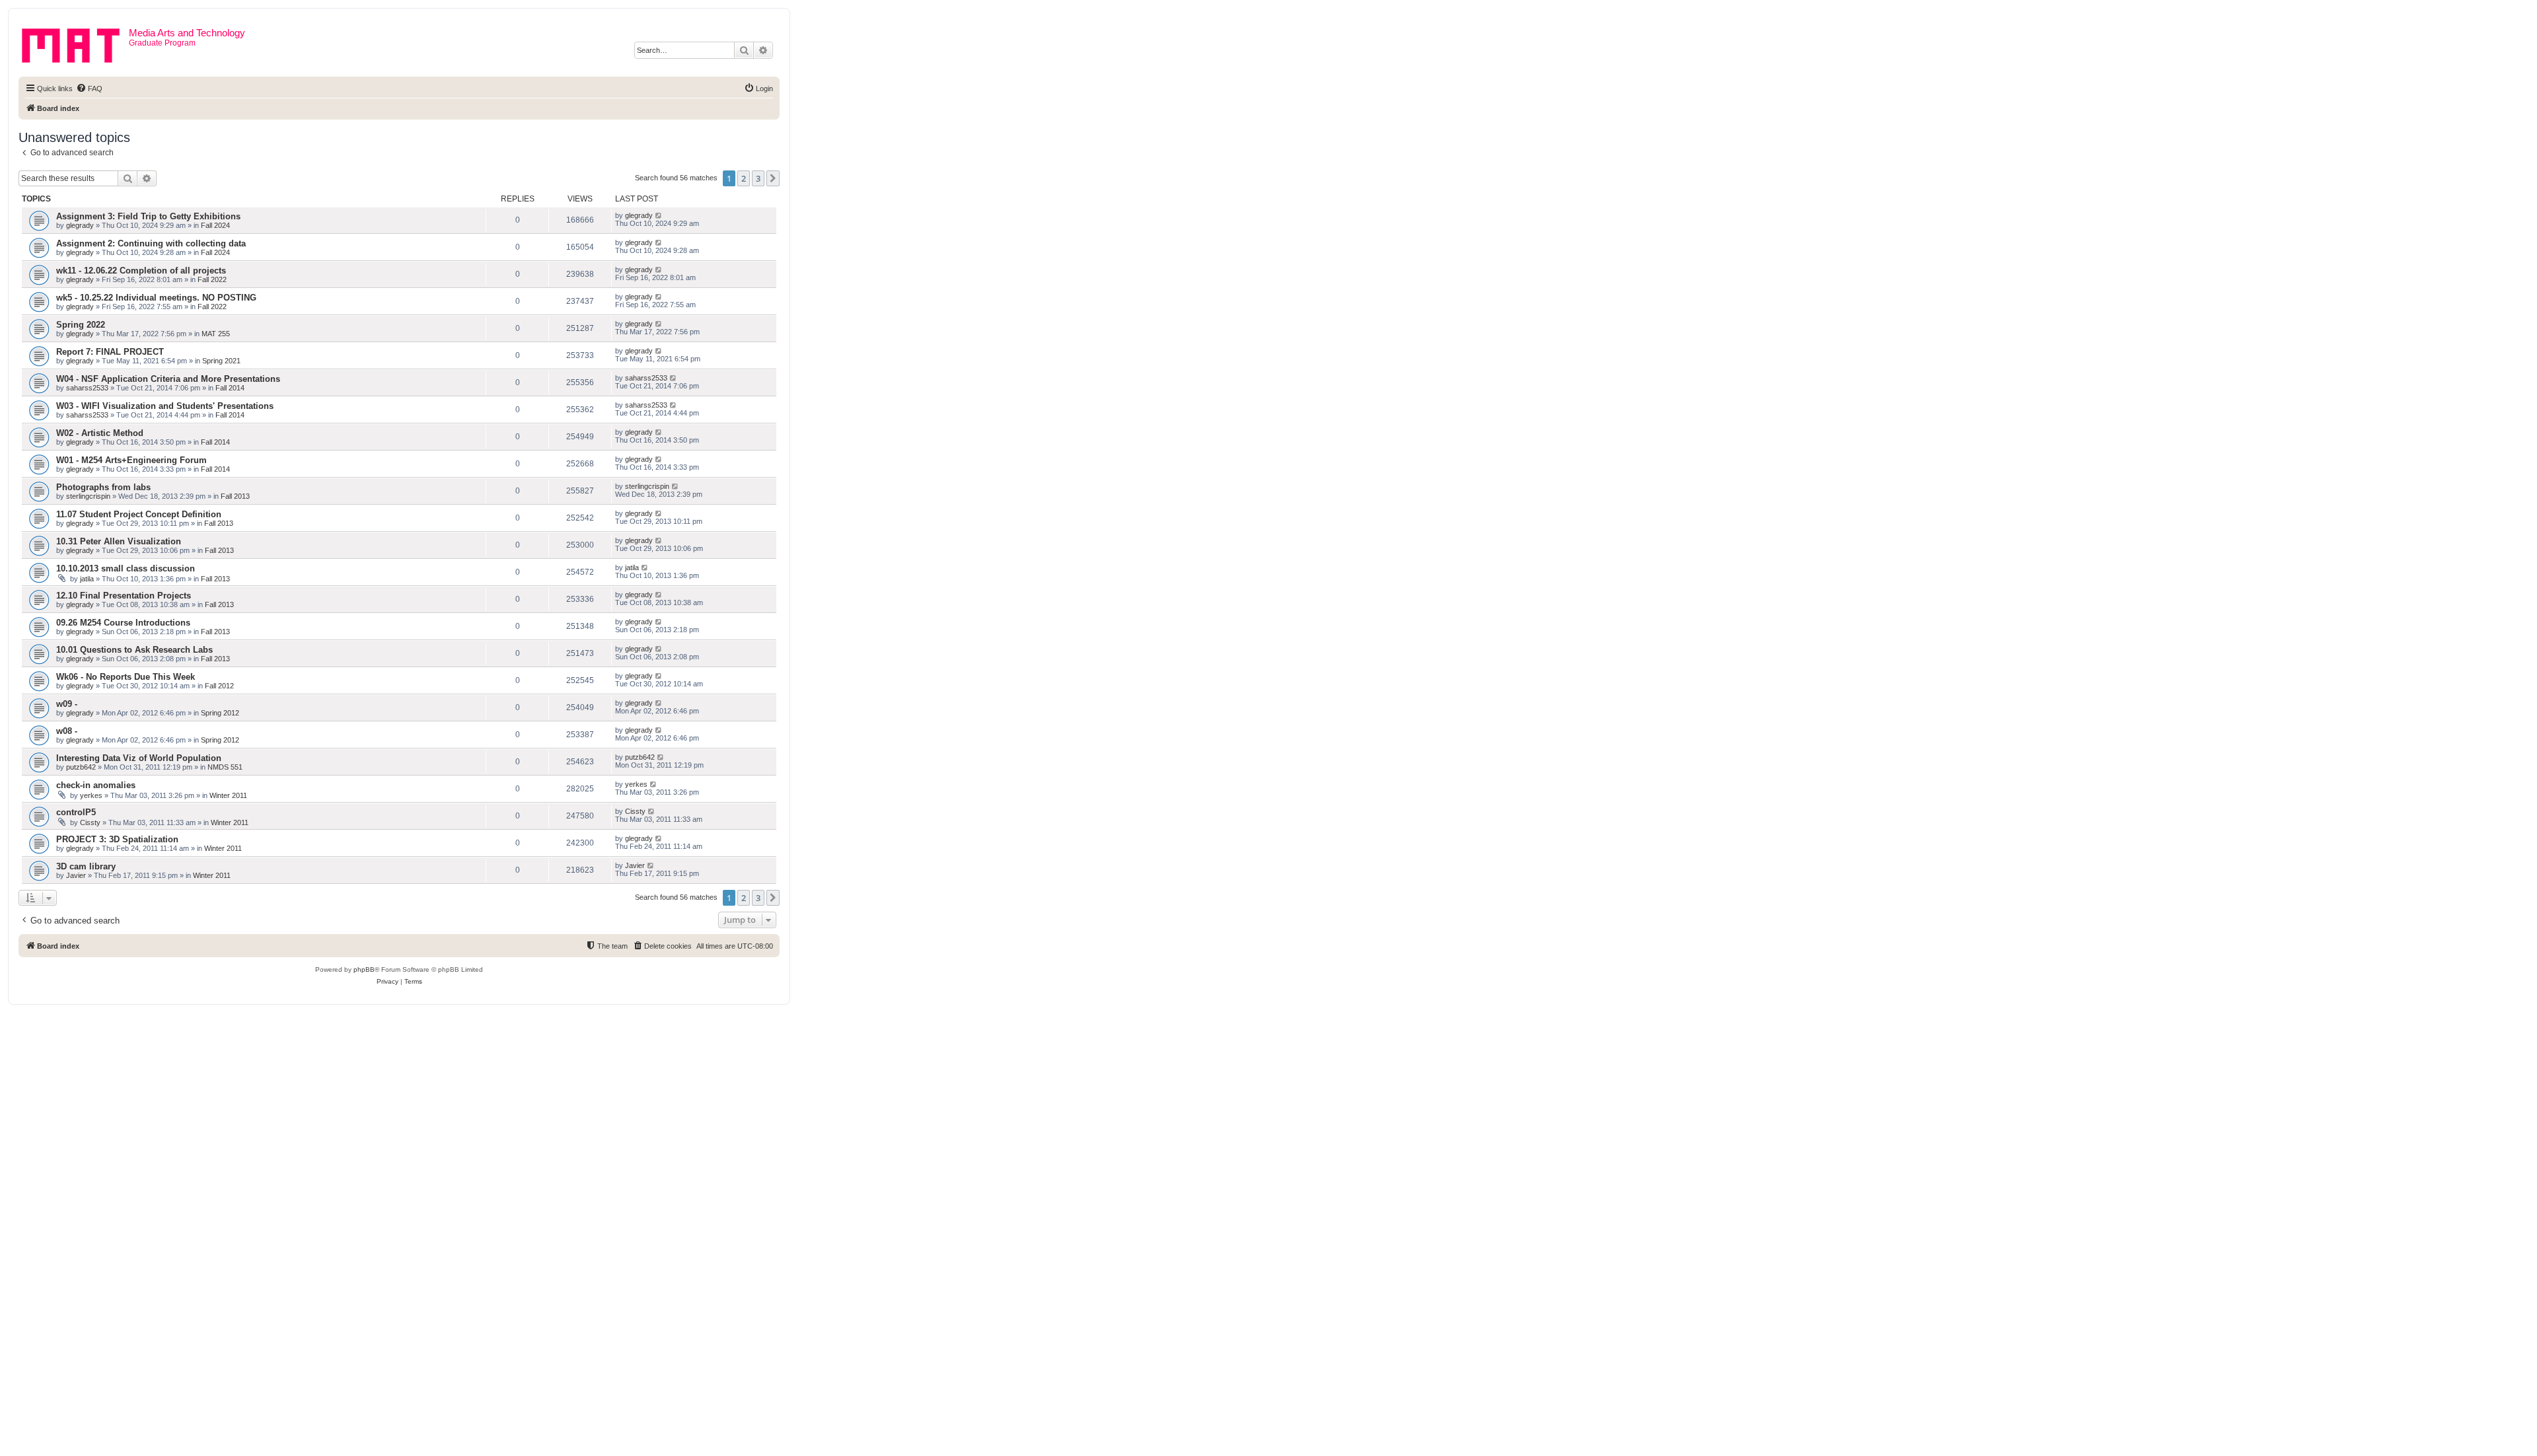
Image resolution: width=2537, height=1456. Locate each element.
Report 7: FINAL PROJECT (110, 352)
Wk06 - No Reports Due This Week (126, 677)
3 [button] (758, 178)
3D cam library (86, 866)
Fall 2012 (219, 686)
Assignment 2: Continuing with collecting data (151, 243)
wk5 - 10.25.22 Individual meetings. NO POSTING (156, 298)
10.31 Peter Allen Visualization (119, 541)
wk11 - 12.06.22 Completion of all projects (141, 271)
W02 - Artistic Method (100, 433)
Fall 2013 (235, 496)
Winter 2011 (228, 795)
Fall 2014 (230, 388)
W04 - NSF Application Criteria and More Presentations (168, 379)
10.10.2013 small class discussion (126, 568)
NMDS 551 (225, 767)
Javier (76, 875)
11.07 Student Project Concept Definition (139, 514)
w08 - (67, 731)
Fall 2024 (215, 225)
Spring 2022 (81, 325)
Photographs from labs (103, 487)
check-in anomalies (96, 785)
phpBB (364, 969)
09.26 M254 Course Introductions (123, 623)
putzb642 (81, 767)
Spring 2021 (221, 361)
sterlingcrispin (88, 496)
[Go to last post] (659, 215)
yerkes (91, 795)
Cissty (90, 822)
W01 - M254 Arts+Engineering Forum (131, 460)
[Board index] (75, 43)
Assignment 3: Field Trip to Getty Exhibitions (148, 216)
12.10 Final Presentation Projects (124, 596)
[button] (773, 178)
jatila (87, 579)
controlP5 (76, 812)
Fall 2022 (212, 279)
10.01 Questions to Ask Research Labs (134, 650)
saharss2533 (87, 388)
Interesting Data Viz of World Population (139, 758)
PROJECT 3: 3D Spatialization (117, 839)
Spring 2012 (220, 713)
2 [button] (744, 178)
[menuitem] (89, 89)
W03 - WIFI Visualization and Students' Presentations (165, 406)
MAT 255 (216, 334)
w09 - (67, 704)
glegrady (80, 225)
